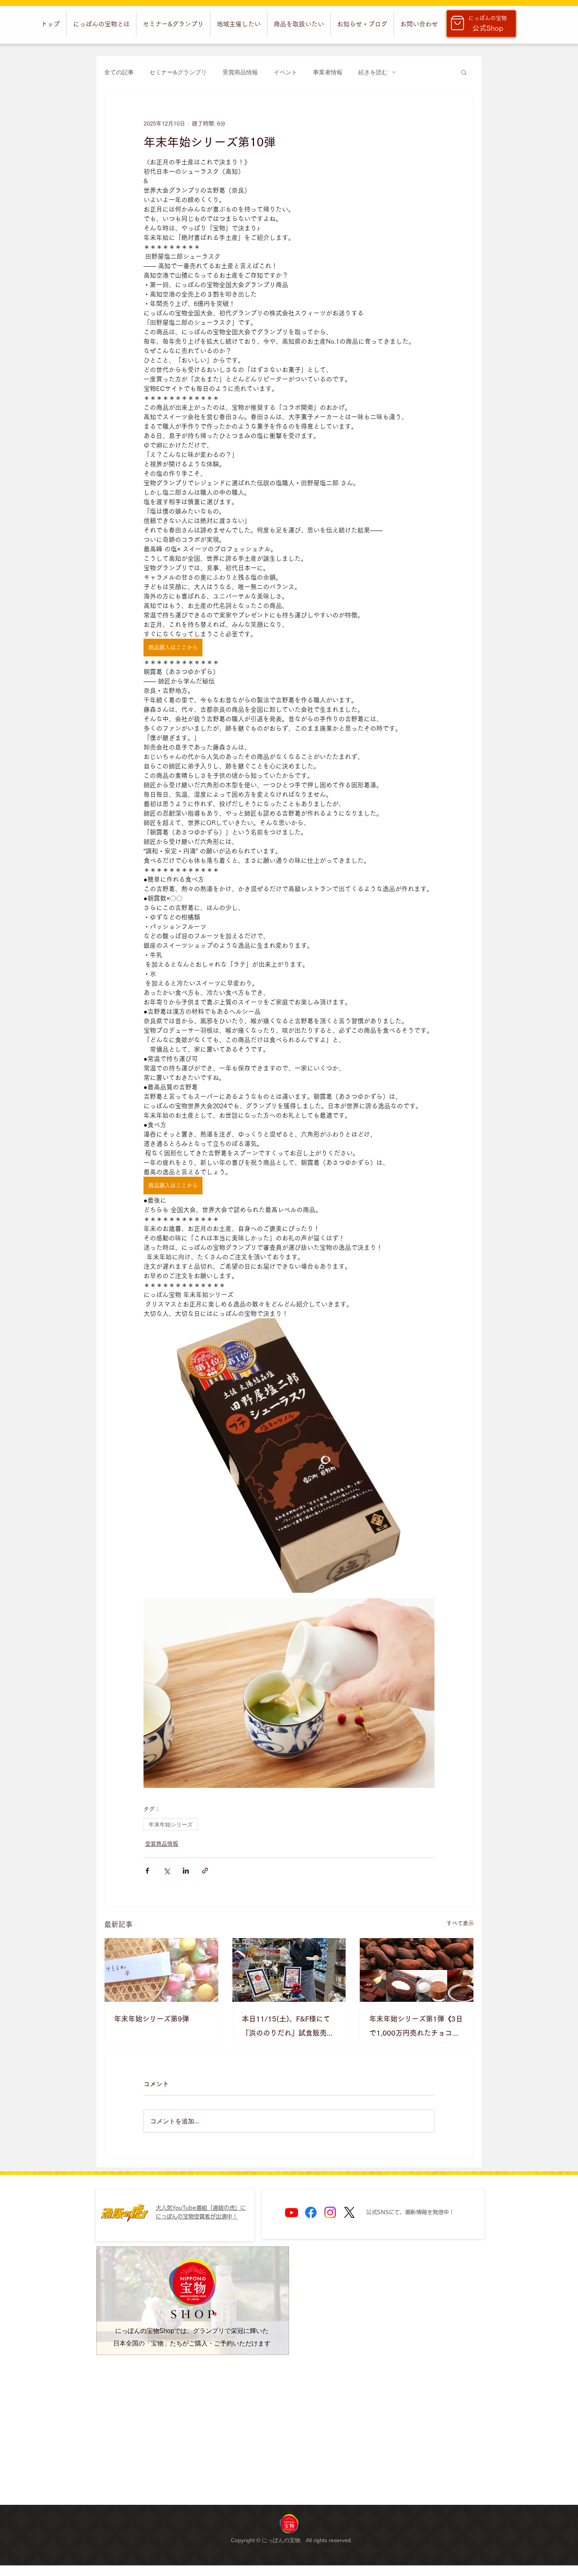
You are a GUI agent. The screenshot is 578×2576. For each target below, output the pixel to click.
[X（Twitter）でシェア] (167, 1871)
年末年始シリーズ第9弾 (152, 2019)
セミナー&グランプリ (178, 72)
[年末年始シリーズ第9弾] (161, 1970)
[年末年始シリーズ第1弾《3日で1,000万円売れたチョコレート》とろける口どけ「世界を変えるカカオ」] (417, 1970)
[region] (289, 2523)
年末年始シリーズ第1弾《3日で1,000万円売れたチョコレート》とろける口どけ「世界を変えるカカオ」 (416, 2028)
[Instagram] (330, 2212)
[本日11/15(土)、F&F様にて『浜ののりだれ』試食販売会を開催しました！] (289, 1970)
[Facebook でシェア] (147, 1871)
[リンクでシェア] (205, 1871)
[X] (349, 2212)
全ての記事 (119, 72)
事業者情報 (328, 72)
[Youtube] (292, 2212)
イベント (285, 72)
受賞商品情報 (240, 72)
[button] (101, 24)
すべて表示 (460, 1923)
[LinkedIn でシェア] (186, 1871)
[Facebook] (311, 2212)
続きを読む (373, 72)
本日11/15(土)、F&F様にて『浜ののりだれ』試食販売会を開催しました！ (288, 2028)
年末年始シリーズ (171, 1824)
